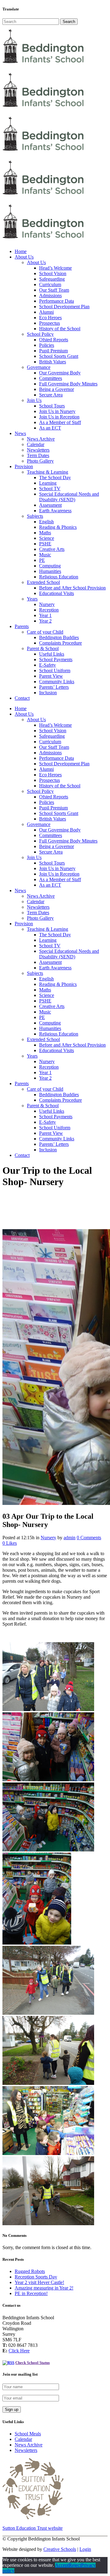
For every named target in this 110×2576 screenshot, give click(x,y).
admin (70, 1538)
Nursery (48, 1538)
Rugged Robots (30, 2271)
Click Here (19, 2351)
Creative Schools (60, 2549)
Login (85, 2549)
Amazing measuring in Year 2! (44, 2288)
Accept (62, 2565)
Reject (75, 2565)
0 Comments (89, 1538)
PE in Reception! (31, 2293)
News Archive (29, 2445)
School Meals (28, 2434)
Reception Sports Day (36, 2277)
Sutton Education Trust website (33, 2528)
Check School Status (33, 2363)
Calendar (23, 2439)
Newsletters (26, 2450)
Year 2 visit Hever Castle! (39, 2282)
